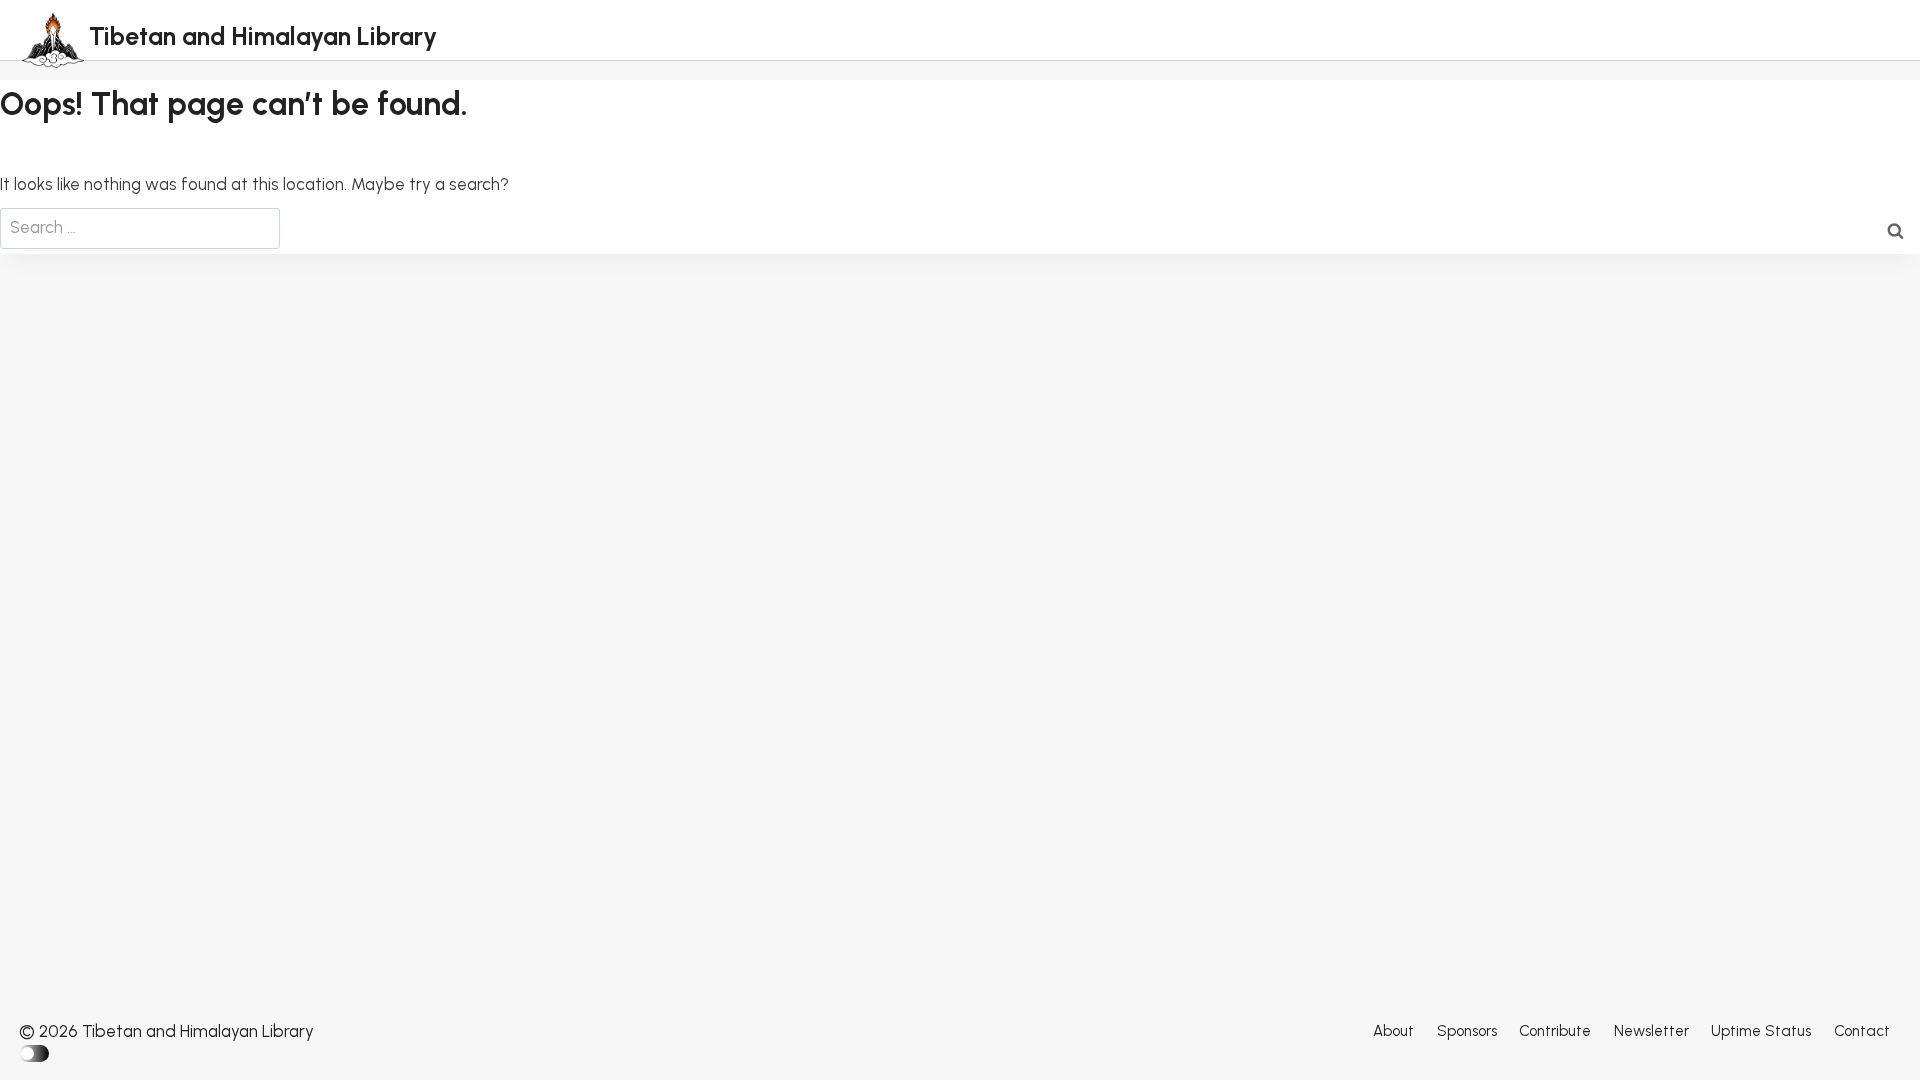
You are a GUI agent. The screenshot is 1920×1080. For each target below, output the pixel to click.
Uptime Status (1761, 1031)
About (1393, 1031)
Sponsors (1467, 1031)
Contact (1862, 1031)
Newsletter (1651, 1031)
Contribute (1555, 1031)
